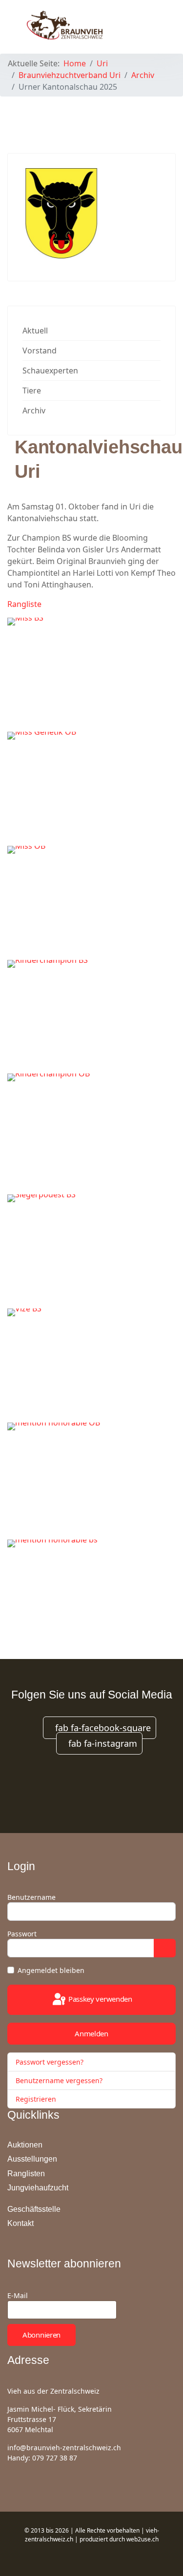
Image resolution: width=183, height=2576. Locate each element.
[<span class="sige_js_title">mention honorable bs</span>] (91, 1595)
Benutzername (31, 1897)
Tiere (32, 390)
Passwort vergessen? (50, 2062)
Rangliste (24, 604)
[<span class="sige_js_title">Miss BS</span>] (91, 673)
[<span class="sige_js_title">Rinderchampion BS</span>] (91, 1016)
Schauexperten (50, 371)
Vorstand (40, 351)
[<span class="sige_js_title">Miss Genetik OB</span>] (91, 787)
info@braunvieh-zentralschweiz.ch (64, 2448)
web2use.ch (142, 2539)
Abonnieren (41, 2335)
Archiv (34, 410)
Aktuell (35, 331)
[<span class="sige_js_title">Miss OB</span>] (91, 901)
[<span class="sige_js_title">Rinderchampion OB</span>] (91, 1130)
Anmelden (91, 2033)
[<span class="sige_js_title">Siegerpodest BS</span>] (91, 1250)
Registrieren (37, 2099)
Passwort (22, 1934)
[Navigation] (152, 24)
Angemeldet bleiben (51, 1970)
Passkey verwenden (99, 1999)
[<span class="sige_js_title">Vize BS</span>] (91, 1364)
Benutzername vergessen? (59, 2080)
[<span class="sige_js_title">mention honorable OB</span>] (91, 1479)
